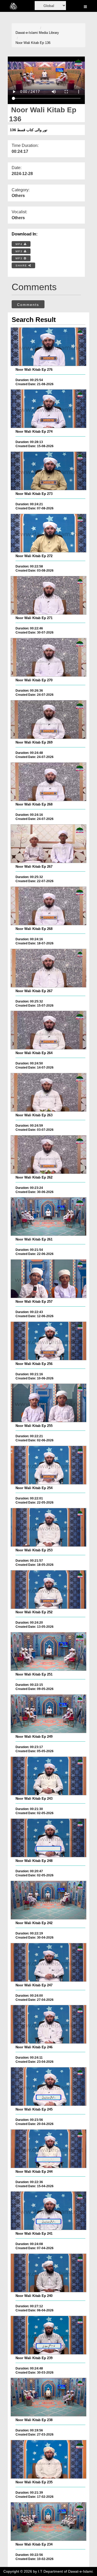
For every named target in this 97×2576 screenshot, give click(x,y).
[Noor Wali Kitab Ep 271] (48, 595)
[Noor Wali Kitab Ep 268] (48, 782)
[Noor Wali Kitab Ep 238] (48, 2397)
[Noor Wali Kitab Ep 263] (48, 1092)
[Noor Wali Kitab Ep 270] (48, 657)
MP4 (20, 244)
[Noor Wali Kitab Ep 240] (48, 2273)
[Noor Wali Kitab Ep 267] (48, 844)
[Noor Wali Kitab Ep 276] (48, 347)
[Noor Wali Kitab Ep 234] (48, 2522)
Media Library (49, 33)
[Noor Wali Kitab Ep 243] (48, 1776)
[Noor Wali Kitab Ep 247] (48, 1962)
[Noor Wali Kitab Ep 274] (48, 409)
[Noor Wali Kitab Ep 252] (48, 1590)
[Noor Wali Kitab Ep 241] (48, 2211)
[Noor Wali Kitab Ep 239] (48, 2335)
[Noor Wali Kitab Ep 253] (48, 1527)
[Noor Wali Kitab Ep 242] (48, 1900)
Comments (28, 305)
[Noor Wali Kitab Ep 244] (48, 2149)
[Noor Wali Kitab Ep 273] (48, 471)
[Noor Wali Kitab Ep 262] (48, 1155)
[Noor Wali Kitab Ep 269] (48, 720)
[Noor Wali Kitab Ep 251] (48, 1652)
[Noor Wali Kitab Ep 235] (48, 2459)
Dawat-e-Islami (27, 33)
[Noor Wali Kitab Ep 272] (48, 533)
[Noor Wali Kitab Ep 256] (48, 1341)
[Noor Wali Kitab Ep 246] (48, 2024)
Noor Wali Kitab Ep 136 (33, 43)
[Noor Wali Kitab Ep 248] (48, 1838)
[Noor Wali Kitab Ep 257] (48, 1279)
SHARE (22, 266)
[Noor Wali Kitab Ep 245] (48, 2087)
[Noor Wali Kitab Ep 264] (48, 1030)
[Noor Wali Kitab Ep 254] (48, 1465)
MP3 (20, 251)
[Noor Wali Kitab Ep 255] (48, 1403)
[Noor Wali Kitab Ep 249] (48, 1714)
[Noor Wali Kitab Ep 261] (48, 1216)
